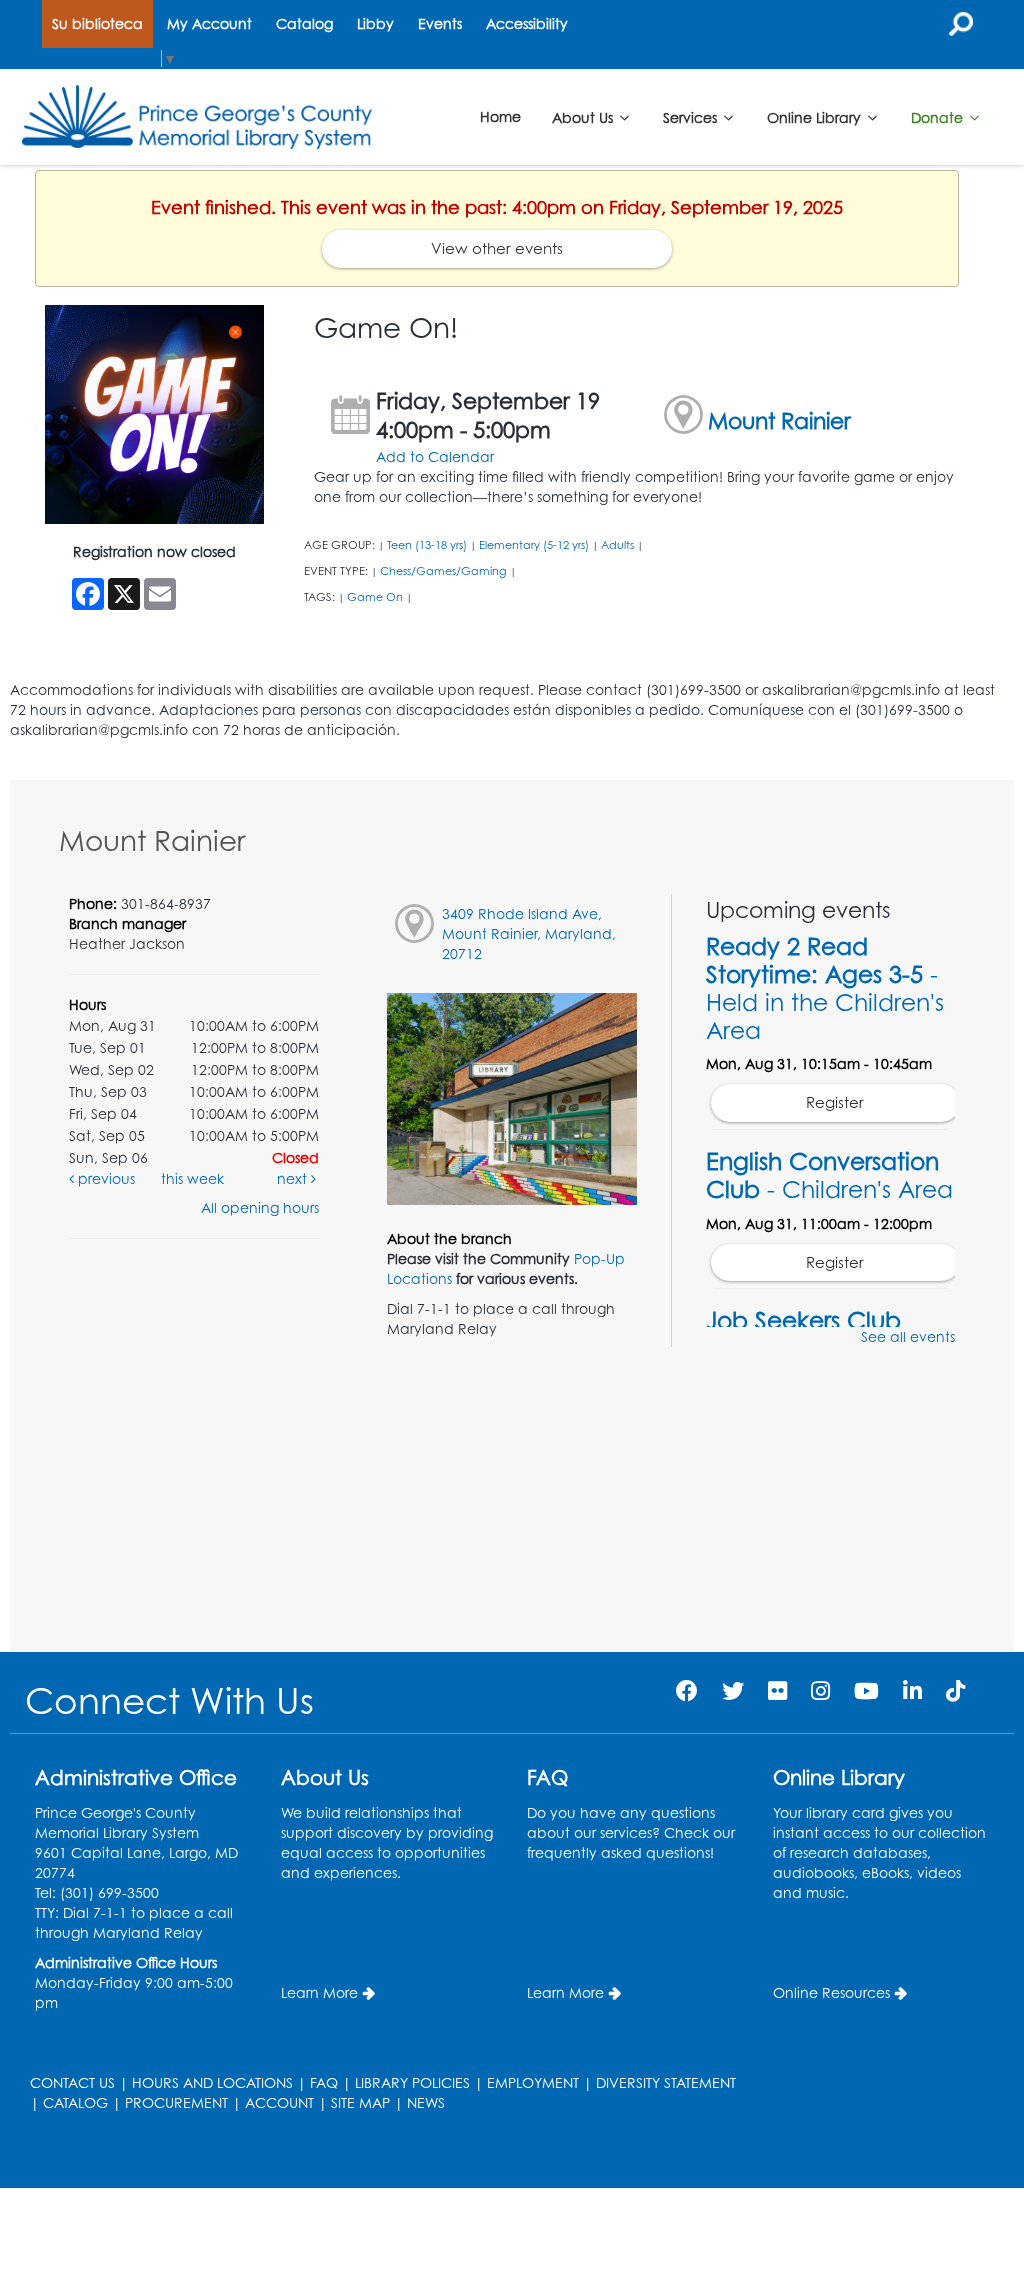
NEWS (426, 2102)
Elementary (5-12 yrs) (534, 545)
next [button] (294, 1178)
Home (500, 116)
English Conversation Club (829, 1175)
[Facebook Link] (687, 1690)
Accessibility (527, 23)
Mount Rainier (779, 420)
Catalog (304, 23)
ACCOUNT (279, 2102)
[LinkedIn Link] (912, 1690)
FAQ (324, 2082)
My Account (209, 23)
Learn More (319, 1992)
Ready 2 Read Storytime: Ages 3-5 (825, 988)
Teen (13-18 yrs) (427, 545)
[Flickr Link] (777, 1690)
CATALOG (75, 2102)
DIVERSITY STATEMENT (666, 2082)
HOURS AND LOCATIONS (212, 2082)
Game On (375, 597)
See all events (908, 1336)
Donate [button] (939, 116)
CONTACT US (72, 2082)
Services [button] (692, 116)
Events (440, 23)
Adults (617, 545)
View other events (497, 248)
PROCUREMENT (176, 2102)
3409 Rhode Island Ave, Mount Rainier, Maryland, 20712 (529, 933)
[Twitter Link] (733, 1690)
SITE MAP (360, 2102)
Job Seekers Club (803, 1320)
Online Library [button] (816, 116)
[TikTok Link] (955, 1690)
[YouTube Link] (866, 1690)
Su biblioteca (97, 23)
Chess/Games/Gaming (443, 571)
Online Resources (831, 1992)
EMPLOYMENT (533, 2082)
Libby (375, 23)
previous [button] (104, 1178)
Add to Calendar (435, 456)
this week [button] (192, 1178)
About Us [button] (584, 116)
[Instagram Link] (820, 1690)
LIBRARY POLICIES (412, 2082)
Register (835, 1102)
